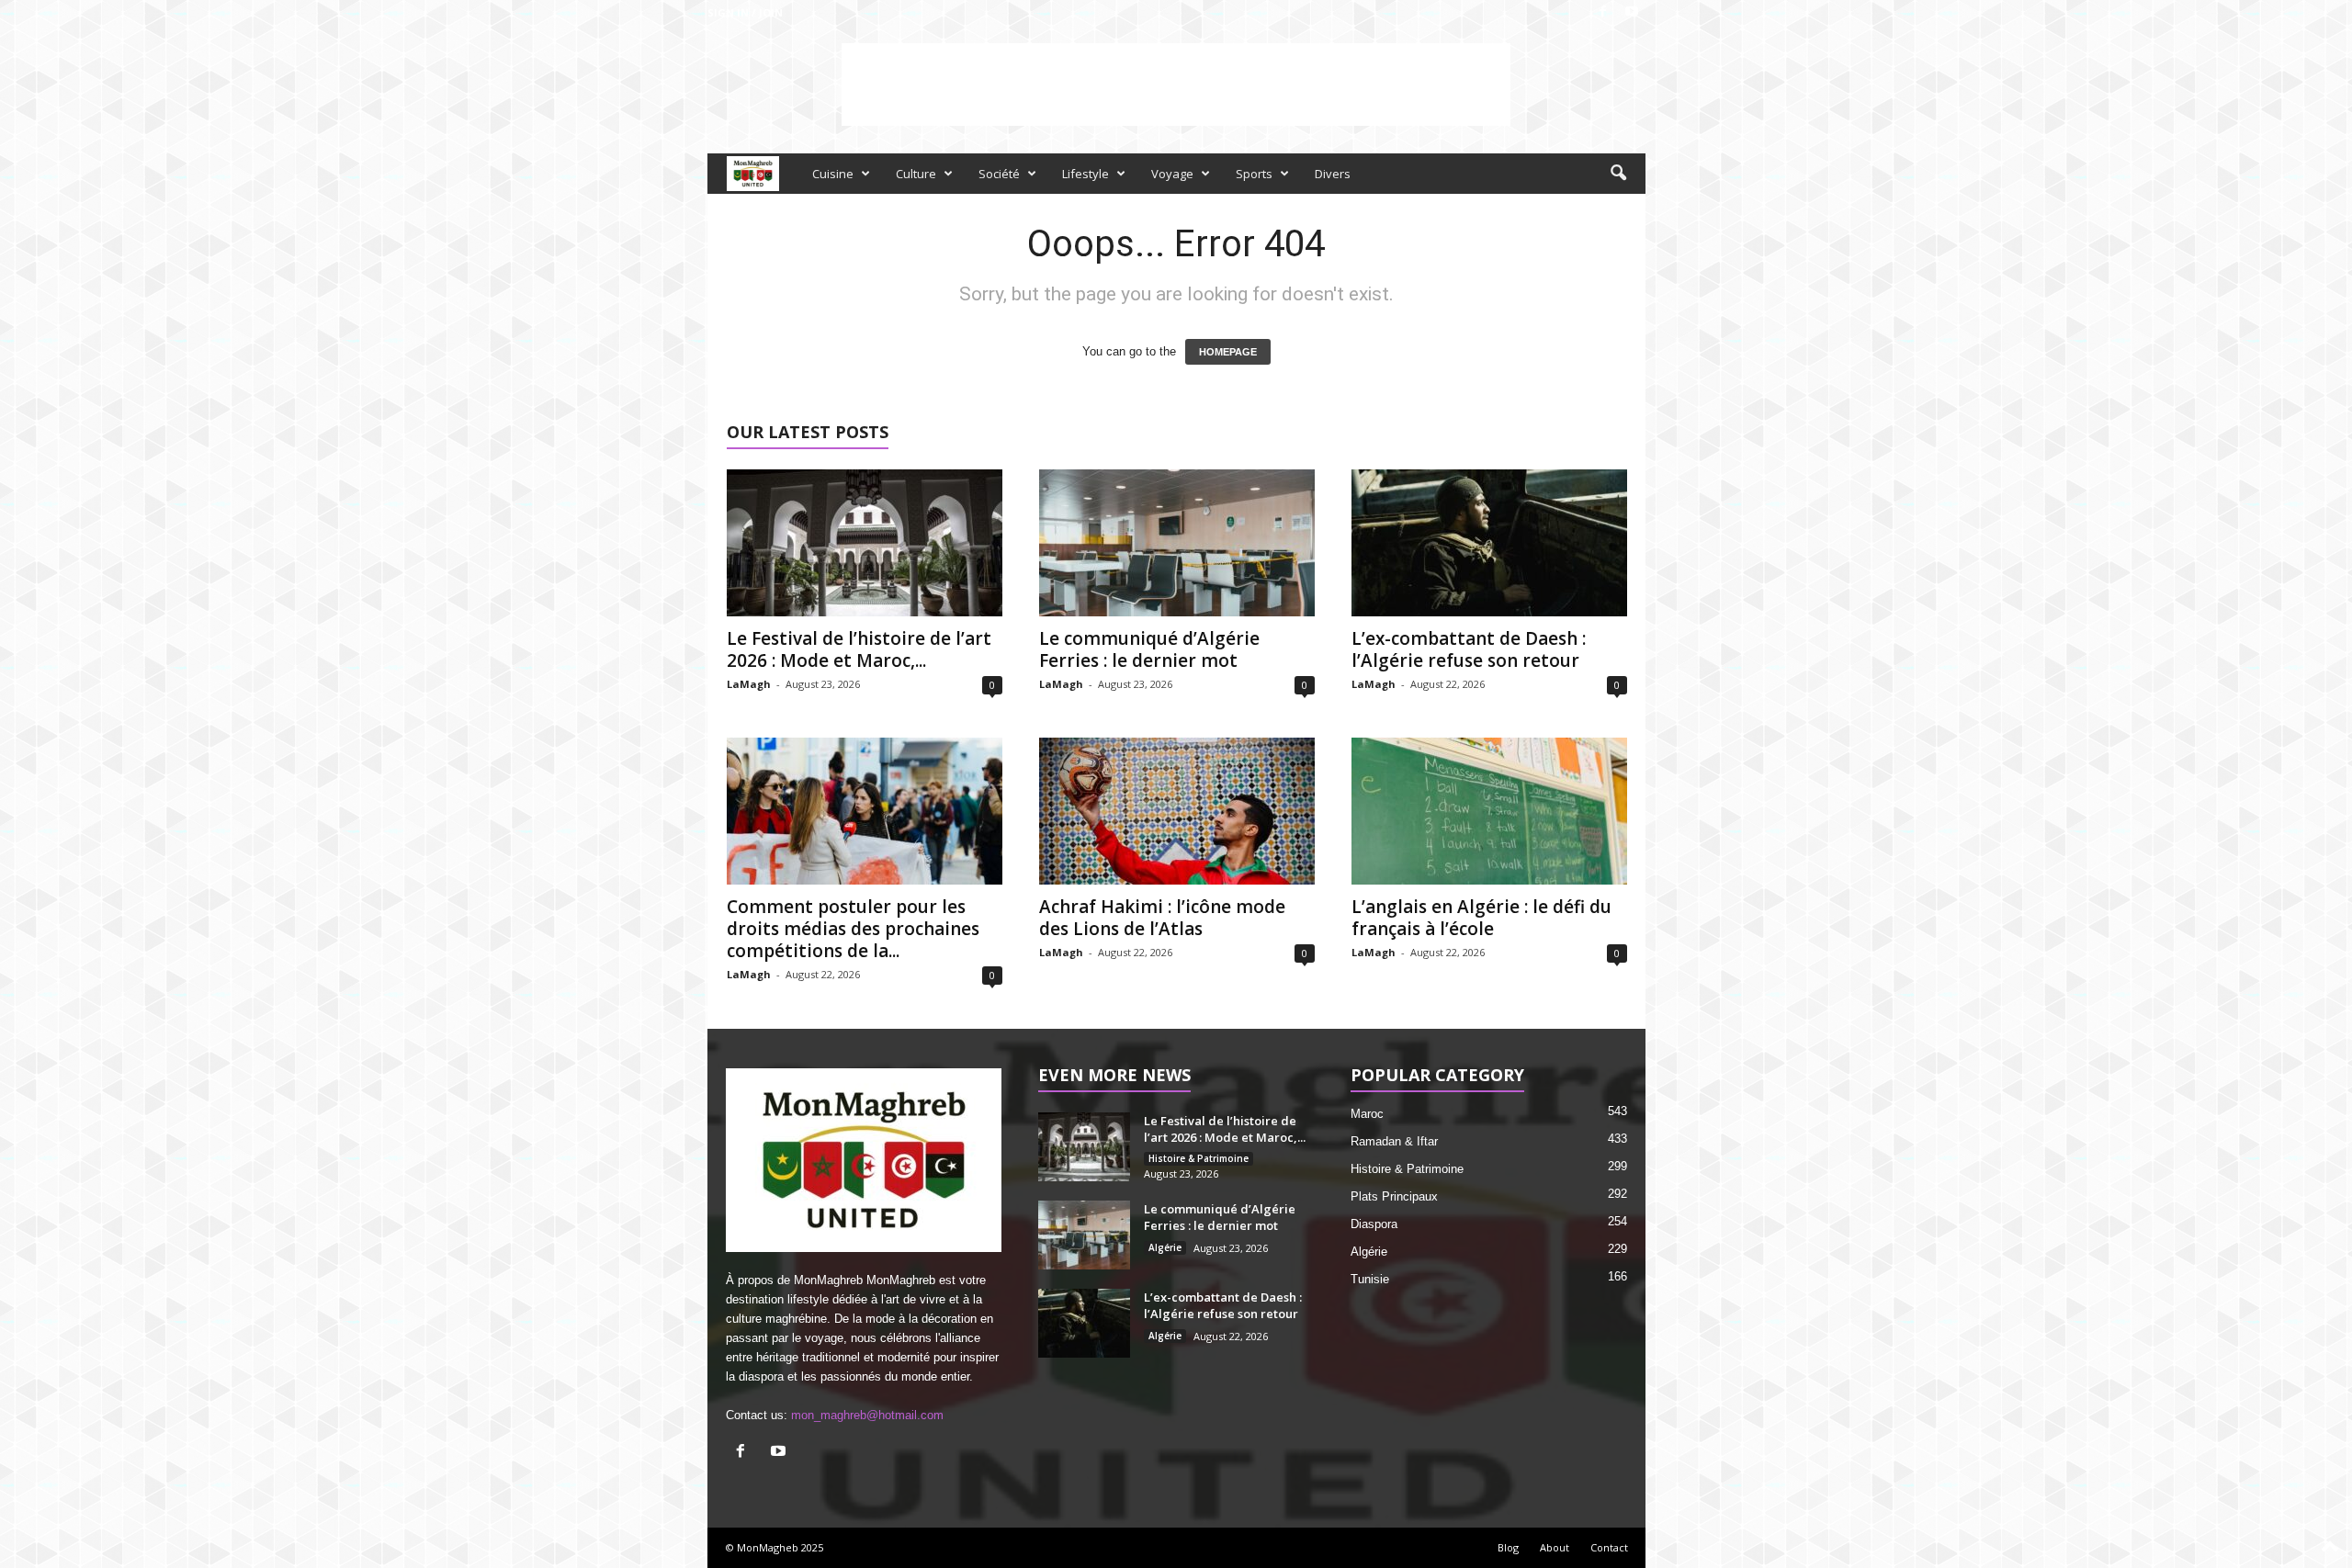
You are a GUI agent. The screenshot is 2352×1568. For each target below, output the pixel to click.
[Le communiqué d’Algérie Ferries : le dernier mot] (1177, 543)
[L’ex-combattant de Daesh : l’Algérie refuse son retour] (1489, 543)
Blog (1508, 1547)
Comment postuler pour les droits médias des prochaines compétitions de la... (853, 929)
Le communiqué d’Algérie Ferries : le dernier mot (1149, 649)
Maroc (1367, 1114)
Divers (1333, 174)
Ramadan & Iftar (1394, 1141)
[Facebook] (1603, 12)
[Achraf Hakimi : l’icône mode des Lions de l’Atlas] (1177, 811)
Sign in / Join (745, 12)
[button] (1618, 174)
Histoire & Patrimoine (1199, 1158)
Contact (1609, 1547)
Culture (916, 174)
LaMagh (749, 684)
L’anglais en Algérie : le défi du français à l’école (1481, 918)
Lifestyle (1086, 174)
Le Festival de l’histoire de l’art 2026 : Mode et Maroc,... (859, 649)
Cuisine (833, 174)
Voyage (1172, 174)
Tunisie (1370, 1279)
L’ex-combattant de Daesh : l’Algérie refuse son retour (1469, 649)
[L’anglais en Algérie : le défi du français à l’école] (1489, 811)
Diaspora (1374, 1224)
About (1555, 1547)
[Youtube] (1632, 12)
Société (999, 174)
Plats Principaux (1394, 1196)
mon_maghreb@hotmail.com (867, 1415)
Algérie (1165, 1247)
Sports (1254, 174)
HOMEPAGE (1228, 352)
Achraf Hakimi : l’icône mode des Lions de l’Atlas (1162, 918)
